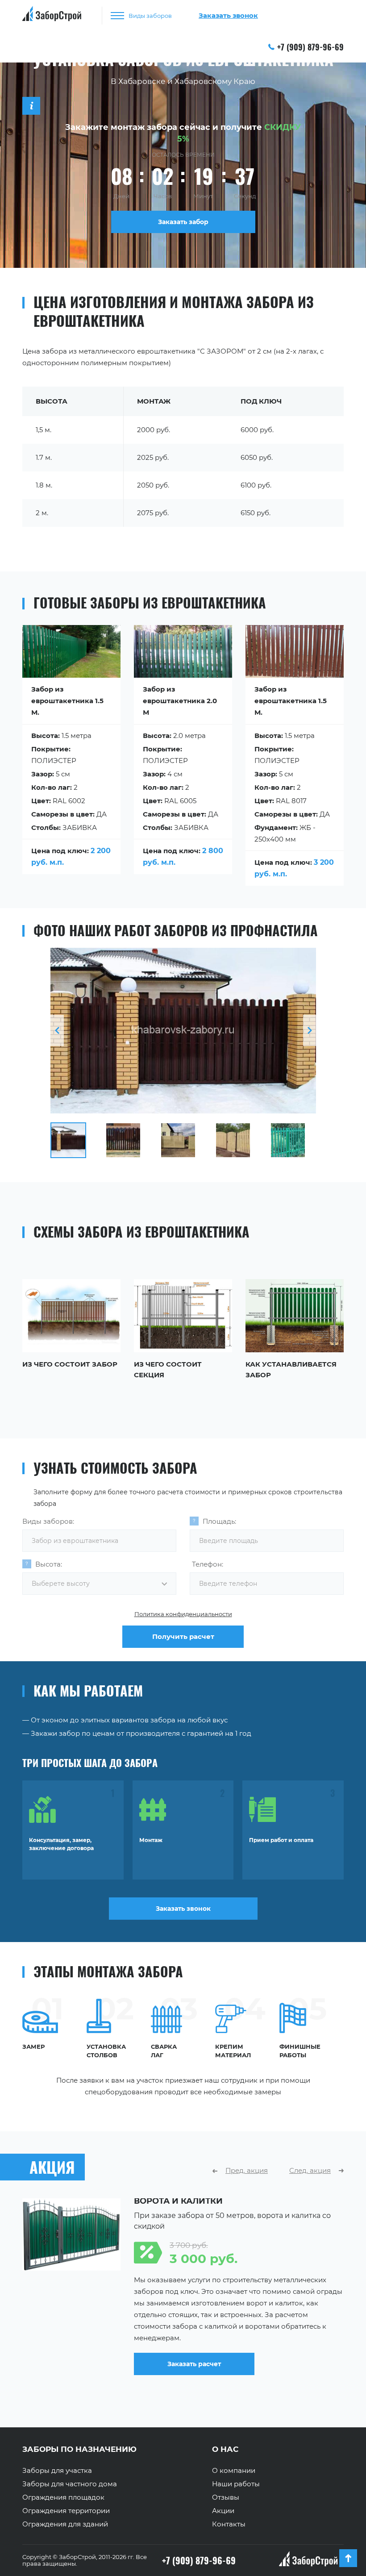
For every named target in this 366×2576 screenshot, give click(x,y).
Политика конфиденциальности (183, 1614)
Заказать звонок (183, 1909)
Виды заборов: (48, 1521)
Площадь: (219, 1521)
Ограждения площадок (63, 2497)
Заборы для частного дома (70, 2484)
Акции (223, 2511)
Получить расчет (183, 1636)
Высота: (49, 1564)
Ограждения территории (66, 2511)
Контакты (229, 2524)
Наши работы (236, 2484)
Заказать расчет (194, 2364)
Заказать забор (183, 222)
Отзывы (226, 2497)
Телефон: (208, 1564)
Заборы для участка (57, 2471)
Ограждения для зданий (65, 2524)
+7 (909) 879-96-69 (310, 47)
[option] (183, 1031)
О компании (234, 2471)
